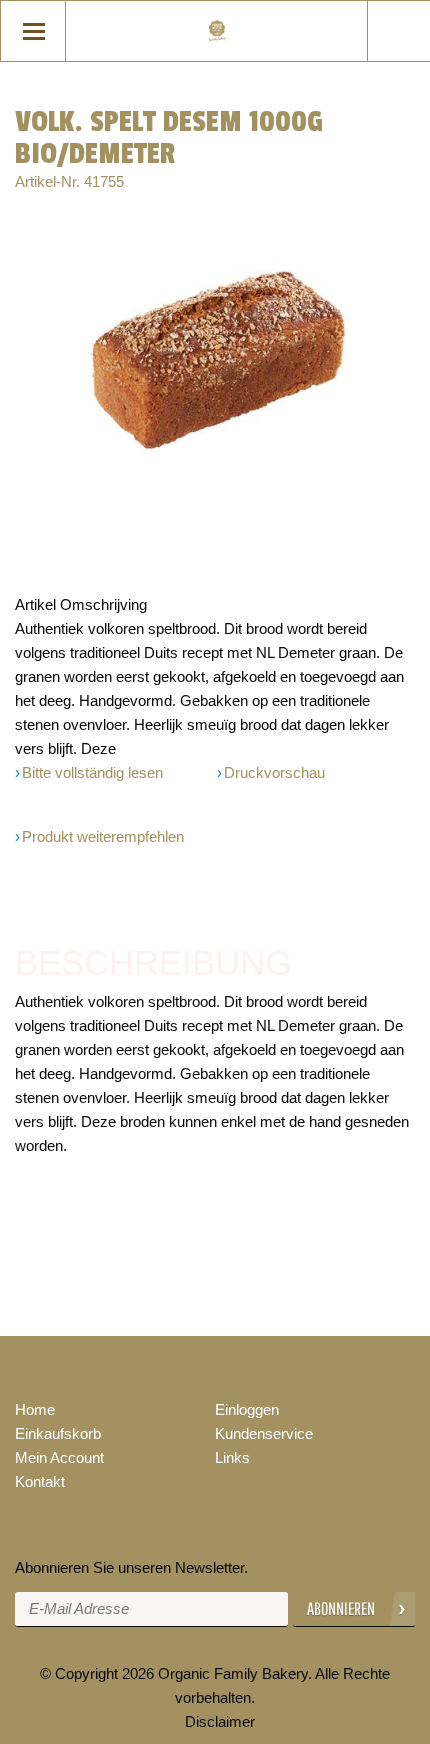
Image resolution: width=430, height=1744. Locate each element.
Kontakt (40, 1481)
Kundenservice (264, 1433)
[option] (215, 352)
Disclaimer (220, 1721)
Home (35, 1409)
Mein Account (59, 1457)
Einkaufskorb (58, 1433)
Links (232, 1457)
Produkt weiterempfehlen (103, 836)
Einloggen (247, 1409)
